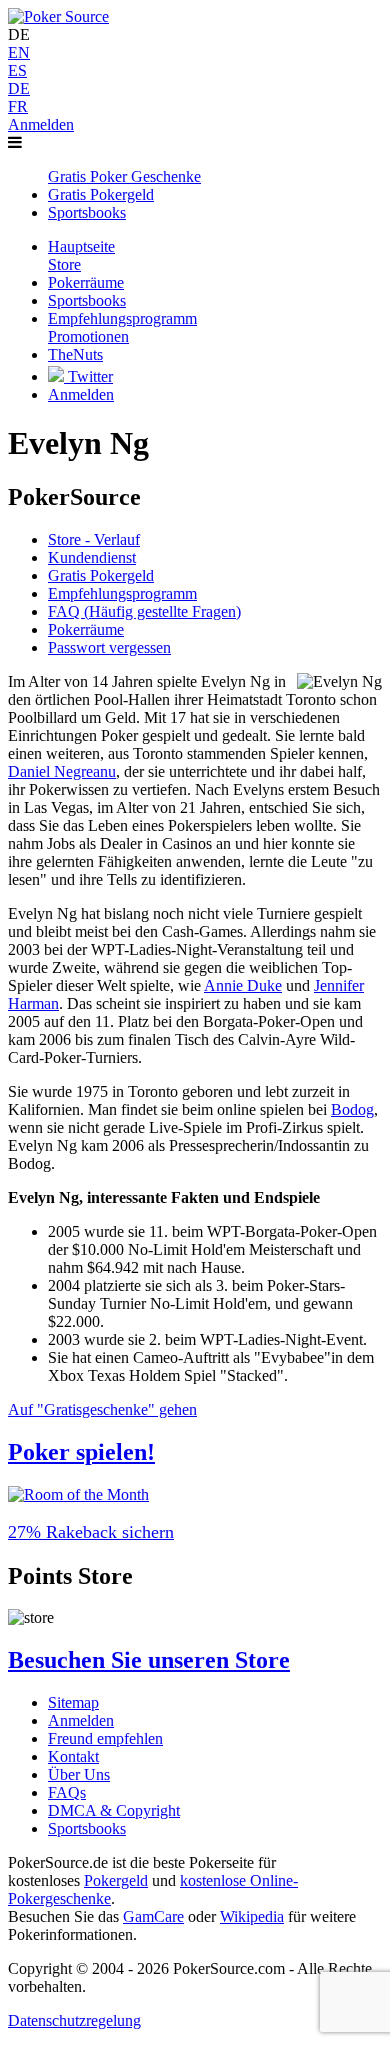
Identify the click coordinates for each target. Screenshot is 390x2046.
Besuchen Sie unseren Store (149, 1660)
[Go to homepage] (58, 16)
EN (19, 52)
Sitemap (73, 1702)
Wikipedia (252, 1916)
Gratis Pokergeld (101, 575)
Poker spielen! (81, 1452)
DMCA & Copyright (114, 1810)
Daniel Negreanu (62, 771)
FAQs (67, 1792)
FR (18, 106)
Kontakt (73, 1756)
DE (19, 88)
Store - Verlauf (94, 539)
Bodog (352, 1109)
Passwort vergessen (109, 647)
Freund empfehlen (105, 1738)
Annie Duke (243, 985)
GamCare (153, 1916)
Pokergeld (116, 1880)
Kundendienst (92, 557)
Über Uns (79, 1774)
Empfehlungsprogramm (122, 593)
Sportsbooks (87, 1828)
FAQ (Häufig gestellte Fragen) (144, 611)
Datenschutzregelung (74, 2020)
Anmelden (41, 124)
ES (17, 70)
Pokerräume (86, 629)
